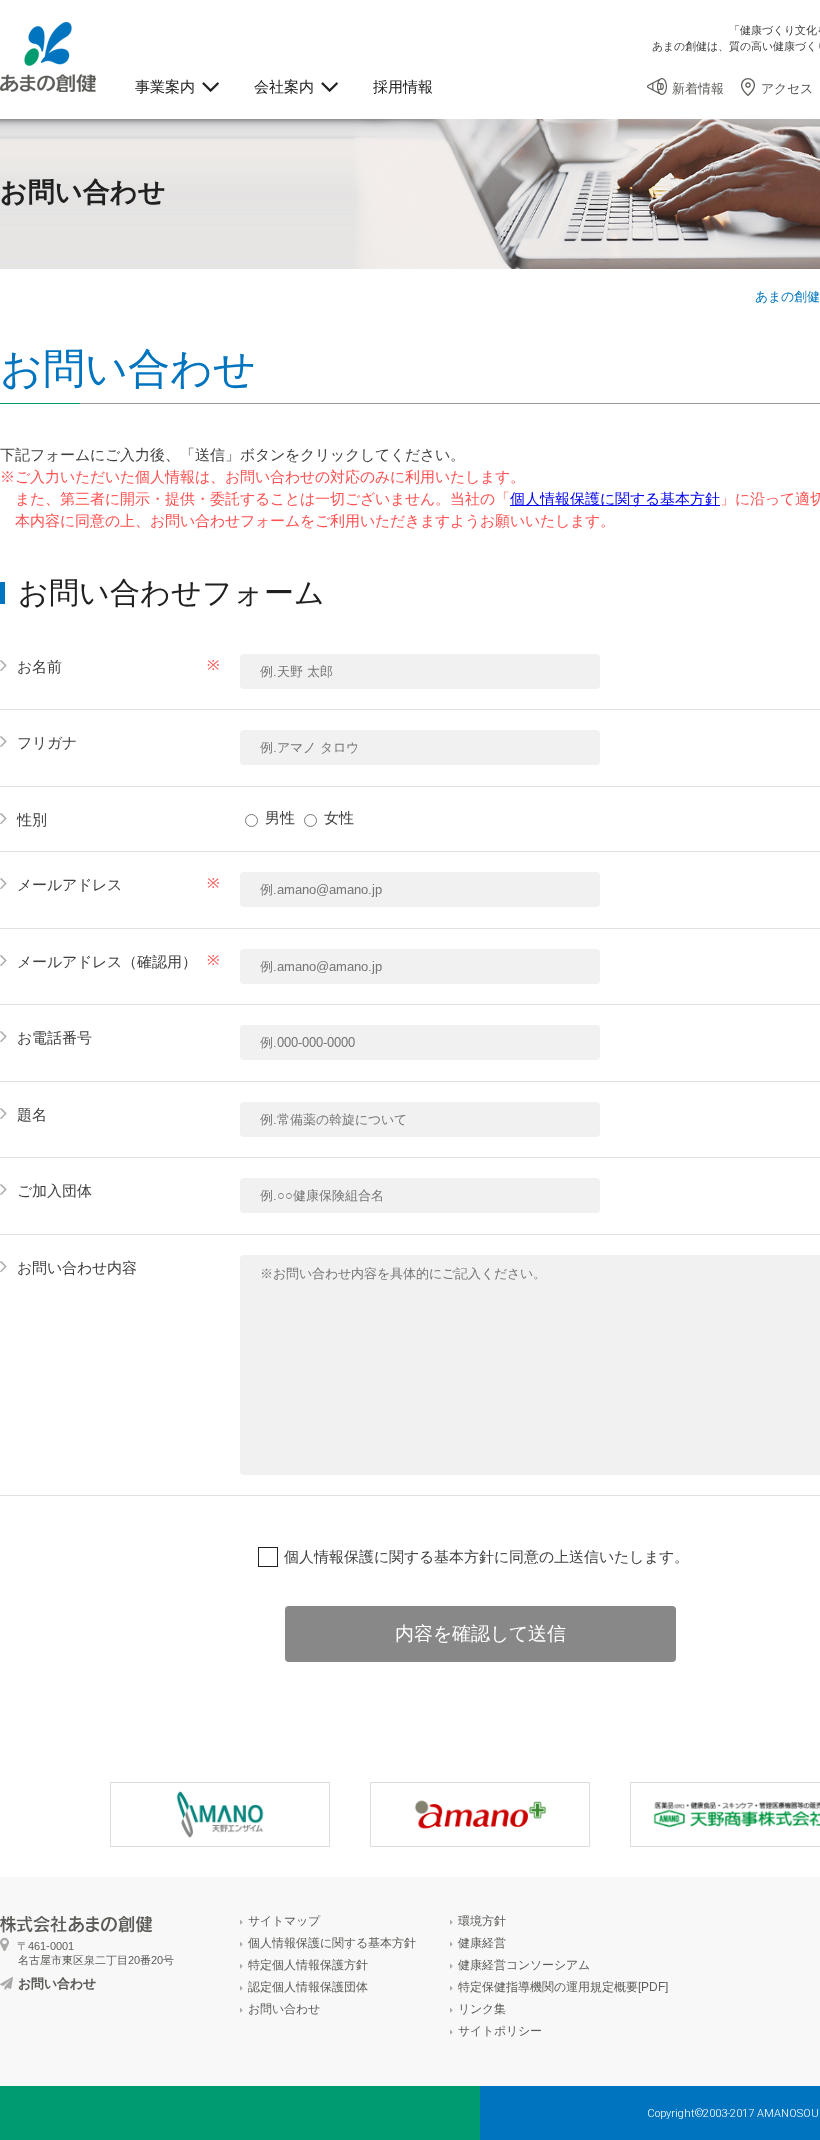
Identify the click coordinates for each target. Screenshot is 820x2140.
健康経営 (482, 1943)
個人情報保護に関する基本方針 (615, 498)
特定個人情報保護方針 (308, 1965)
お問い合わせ (57, 1983)
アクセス (787, 88)
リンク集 (482, 2009)
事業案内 (165, 86)
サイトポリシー (500, 2031)
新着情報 (698, 88)
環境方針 (482, 1921)
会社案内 (284, 86)
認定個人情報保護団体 (308, 1987)
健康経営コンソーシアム (524, 1965)
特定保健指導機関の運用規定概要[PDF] (563, 1987)
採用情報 (403, 86)
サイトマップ (284, 1921)
